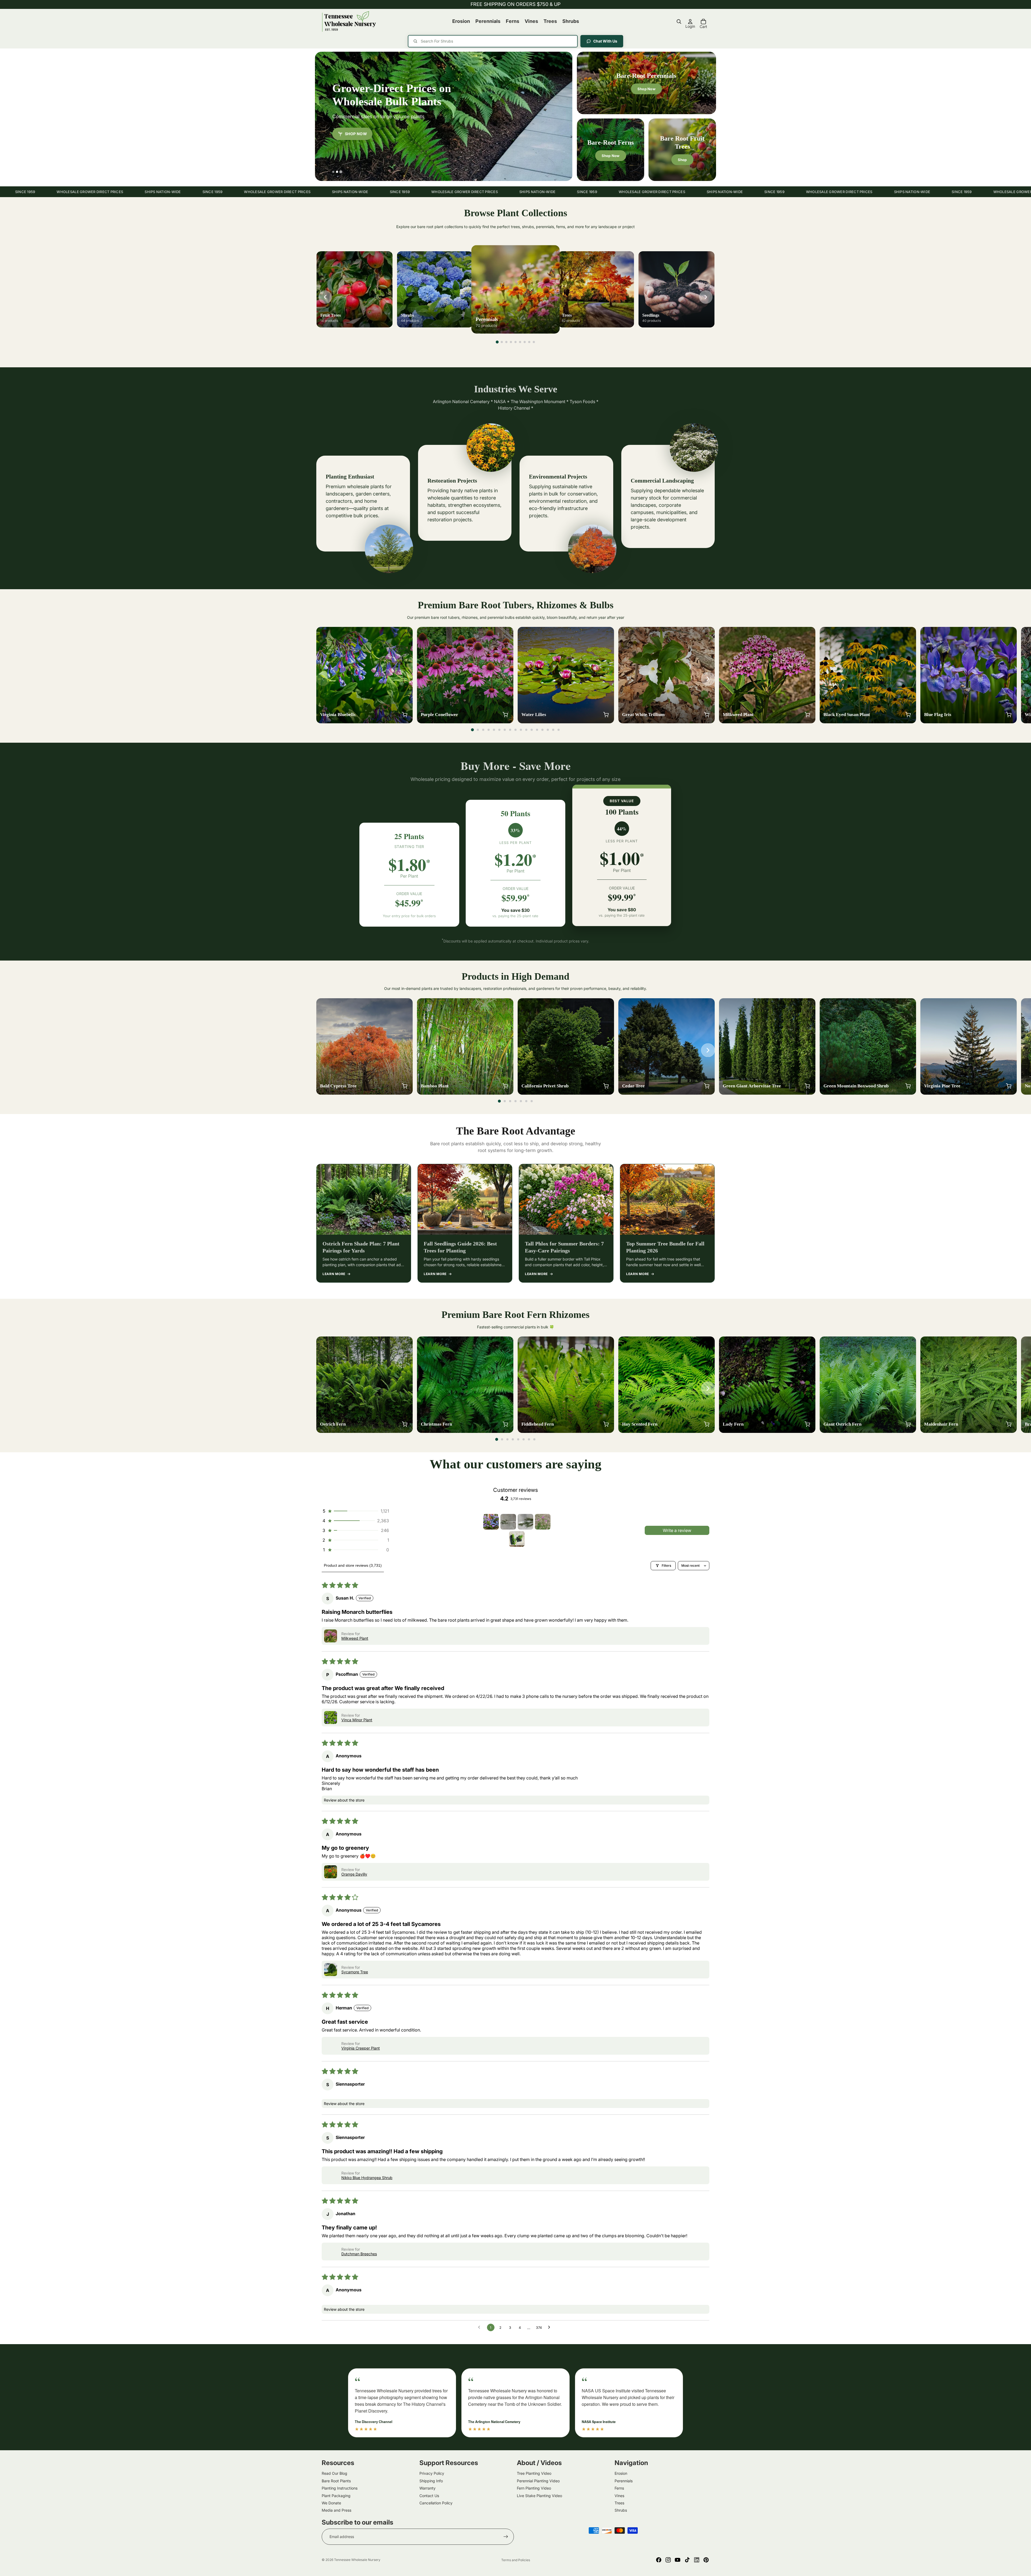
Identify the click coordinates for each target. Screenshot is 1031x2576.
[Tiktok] (687, 2560)
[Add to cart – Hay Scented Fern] (707, 1424)
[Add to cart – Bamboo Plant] (505, 1086)
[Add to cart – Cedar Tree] (707, 1086)
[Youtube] (678, 2560)
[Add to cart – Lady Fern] (807, 1424)
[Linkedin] (697, 2560)
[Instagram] (668, 2560)
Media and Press (336, 2510)
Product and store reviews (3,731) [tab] (353, 1565)
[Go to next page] (550, 2327)
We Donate (331, 2503)
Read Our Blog (334, 2473)
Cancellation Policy (436, 2503)
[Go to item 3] (525, 1522)
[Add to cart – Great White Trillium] (707, 715)
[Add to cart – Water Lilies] (606, 715)
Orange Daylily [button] (354, 1874)
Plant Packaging (336, 2495)
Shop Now (356, 140)
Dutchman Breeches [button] (359, 2254)
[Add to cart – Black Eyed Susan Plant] (908, 715)
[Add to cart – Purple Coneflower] (505, 715)
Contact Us (429, 2495)
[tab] (333, 172)
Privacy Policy (432, 2473)
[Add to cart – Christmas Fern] (505, 1424)
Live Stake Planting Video (539, 2495)
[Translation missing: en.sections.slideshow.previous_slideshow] (325, 297)
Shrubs (621, 2510)
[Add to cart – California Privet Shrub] (606, 1086)
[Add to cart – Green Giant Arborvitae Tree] (807, 1086)
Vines (619, 2495)
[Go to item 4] (543, 1522)
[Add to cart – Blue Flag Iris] (1009, 715)
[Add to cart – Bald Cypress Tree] (405, 1086)
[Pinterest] (706, 2560)
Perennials (624, 2481)
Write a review (677, 1530)
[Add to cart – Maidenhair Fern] (1009, 1424)
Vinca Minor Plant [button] (357, 1720)
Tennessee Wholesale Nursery (357, 2560)
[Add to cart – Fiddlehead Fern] (606, 1424)
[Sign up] (506, 2537)
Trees (619, 2503)
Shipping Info (431, 2481)
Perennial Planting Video (538, 2481)
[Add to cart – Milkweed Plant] (807, 715)
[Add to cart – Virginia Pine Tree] (1009, 1086)
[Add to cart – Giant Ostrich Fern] (908, 1424)
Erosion (621, 2473)
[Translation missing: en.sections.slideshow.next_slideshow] (706, 297)
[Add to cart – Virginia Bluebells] (405, 715)
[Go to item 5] (517, 1539)
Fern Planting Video (534, 2488)
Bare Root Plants (336, 2481)
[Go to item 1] (491, 1522)
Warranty (427, 2488)
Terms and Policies (516, 2560)
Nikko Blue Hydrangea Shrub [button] (367, 2178)
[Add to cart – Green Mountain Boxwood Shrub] (908, 1086)
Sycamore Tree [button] (355, 1972)
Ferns (619, 2488)
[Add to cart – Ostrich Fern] (405, 1424)
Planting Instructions (340, 2488)
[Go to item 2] (508, 1522)
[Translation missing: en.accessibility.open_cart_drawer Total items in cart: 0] (703, 22)
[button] (355, 1511)
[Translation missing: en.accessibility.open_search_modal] (679, 22)
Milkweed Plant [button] (355, 1638)
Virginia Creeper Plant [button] (361, 2048)
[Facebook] (659, 2560)
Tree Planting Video (534, 2473)
